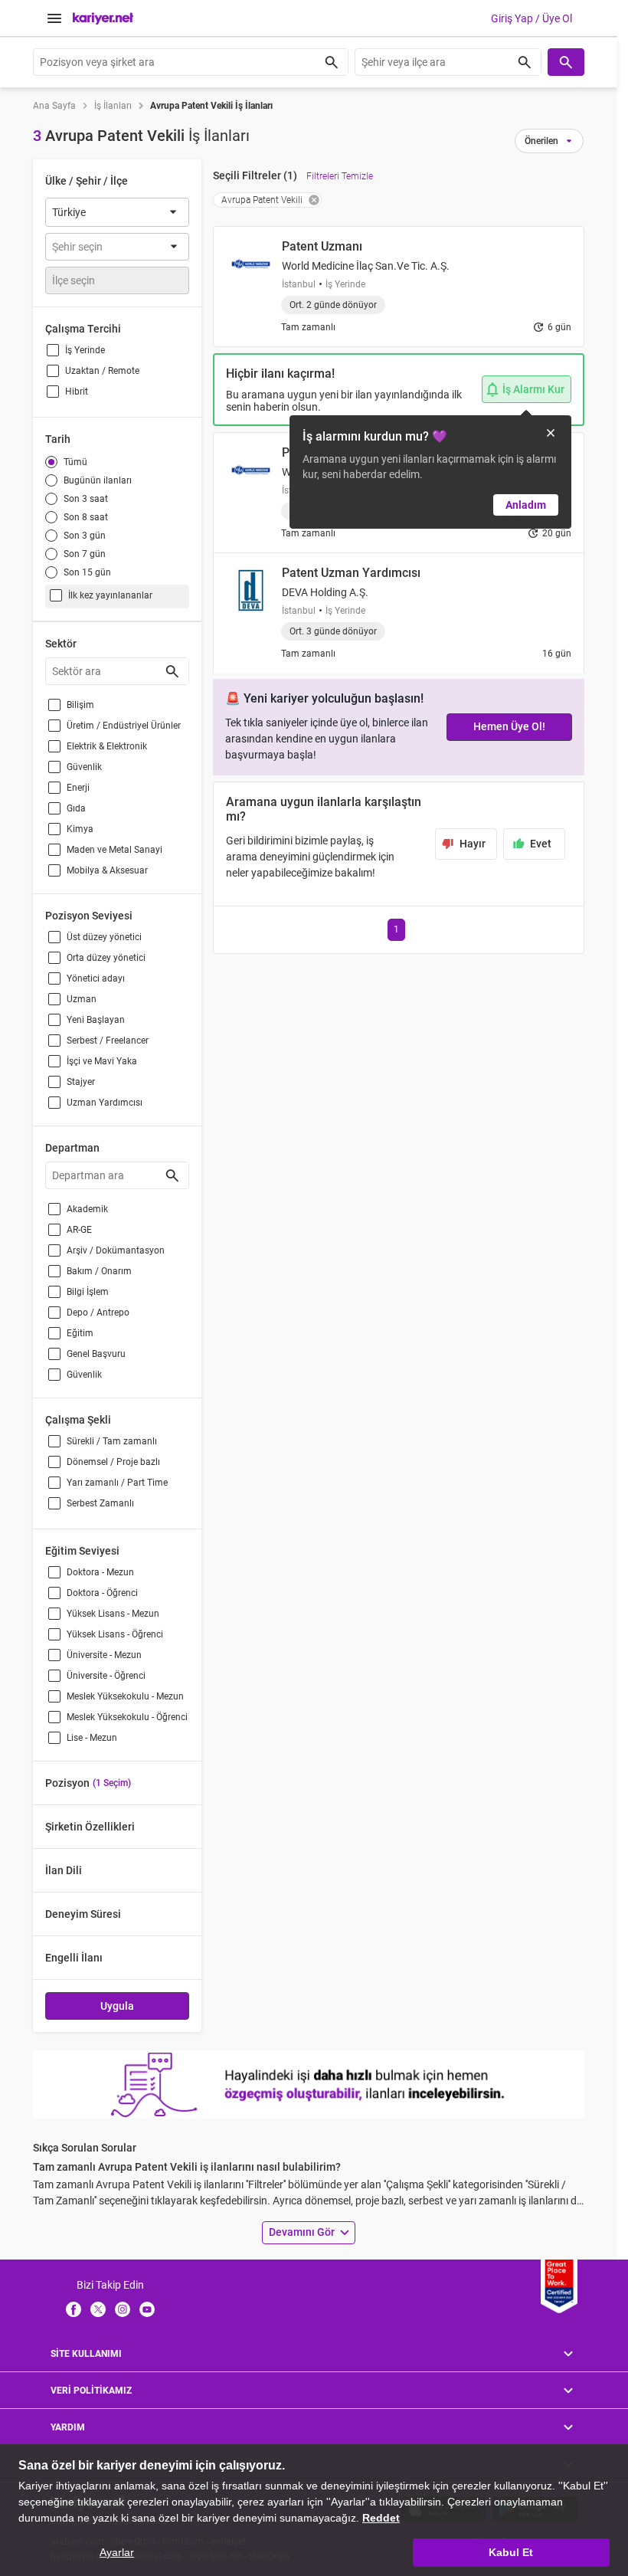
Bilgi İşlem (88, 1292)
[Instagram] (123, 2309)
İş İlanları (113, 106)
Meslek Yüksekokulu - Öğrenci (127, 1717)
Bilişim (80, 705)
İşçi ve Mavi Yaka (102, 1061)
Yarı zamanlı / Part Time (117, 1483)
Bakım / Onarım (99, 1271)
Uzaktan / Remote (102, 371)
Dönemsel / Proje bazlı (113, 1462)
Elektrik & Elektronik (107, 746)
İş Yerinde (85, 350)
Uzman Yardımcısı (105, 1103)
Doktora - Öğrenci (102, 1593)
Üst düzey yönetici (104, 937)
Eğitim (80, 1333)
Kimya (80, 829)
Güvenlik (84, 767)
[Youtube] (147, 2309)
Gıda (76, 808)
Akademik (87, 1209)
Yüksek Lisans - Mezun (113, 1614)
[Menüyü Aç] (54, 18)
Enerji (78, 788)
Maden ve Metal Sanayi (114, 850)
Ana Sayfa (54, 106)
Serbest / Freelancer (108, 1041)
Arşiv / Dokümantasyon (116, 1250)
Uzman (82, 999)
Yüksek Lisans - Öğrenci (115, 1634)
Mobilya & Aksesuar (107, 870)
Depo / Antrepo (98, 1313)
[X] (98, 2309)
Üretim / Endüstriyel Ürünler (124, 726)
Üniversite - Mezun (104, 1655)
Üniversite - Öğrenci (106, 1676)
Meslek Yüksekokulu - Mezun (125, 1696)
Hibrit (77, 392)
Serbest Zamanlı (100, 1503)
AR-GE (79, 1230)
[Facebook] (74, 2309)
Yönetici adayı (96, 978)
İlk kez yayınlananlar (110, 595)
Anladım (526, 505)
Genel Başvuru (96, 1354)
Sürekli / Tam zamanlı (112, 1441)
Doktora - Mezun (100, 1572)
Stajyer (81, 1082)
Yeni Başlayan (96, 1020)
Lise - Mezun (92, 1738)
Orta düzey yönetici (106, 958)
